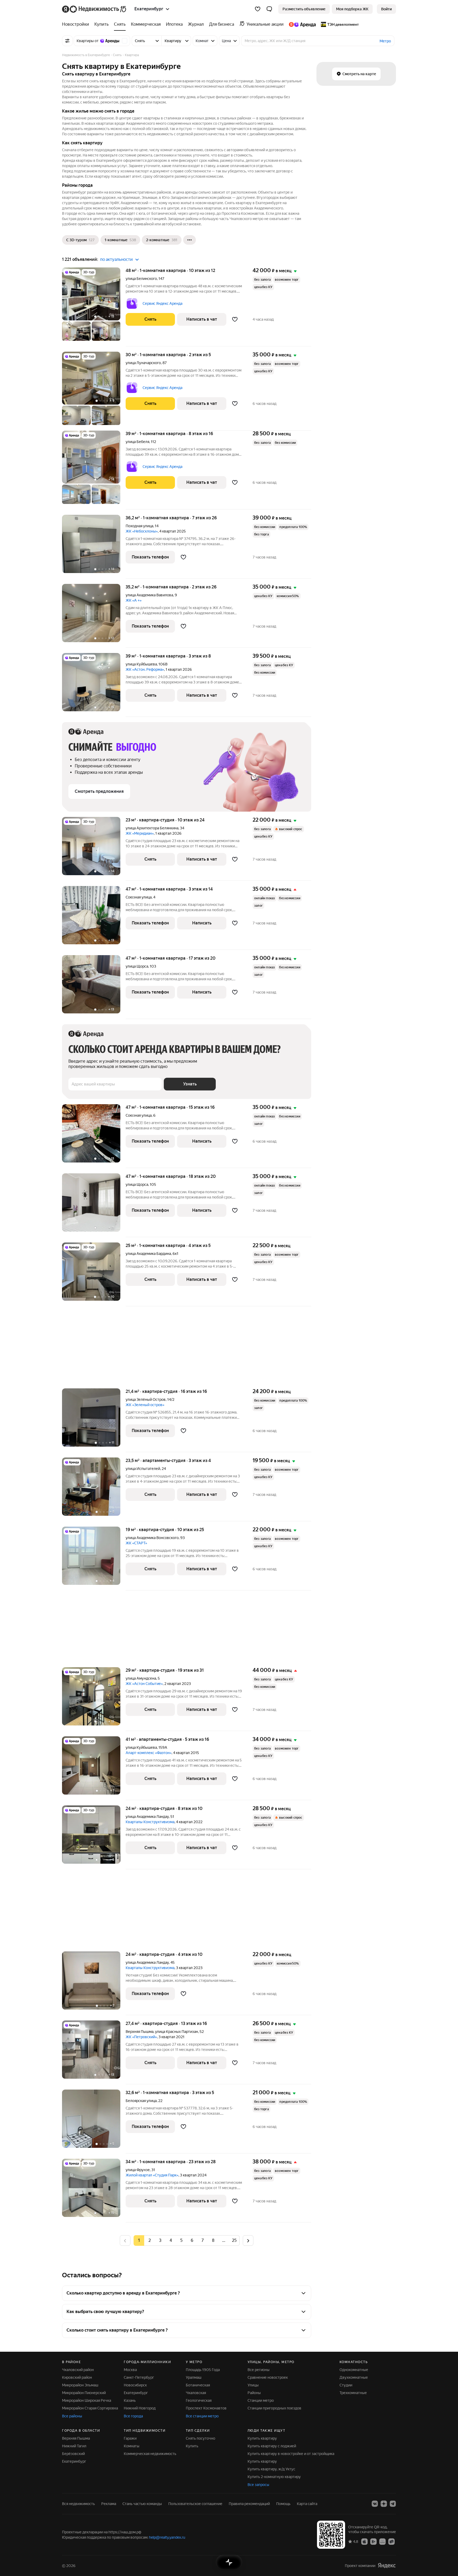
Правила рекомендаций (249, 2504)
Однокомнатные (354, 2370)
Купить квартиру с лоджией (272, 2446)
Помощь (283, 2504)
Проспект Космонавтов (206, 2408)
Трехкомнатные (353, 2393)
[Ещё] (190, 240)
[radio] (149, 2240)
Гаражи (130, 2438)
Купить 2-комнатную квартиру (274, 2477)
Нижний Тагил (74, 2446)
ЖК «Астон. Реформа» (145, 669)
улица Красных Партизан (177, 2032)
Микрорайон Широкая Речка (87, 2400)
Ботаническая (198, 2385)
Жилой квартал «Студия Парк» (152, 2175)
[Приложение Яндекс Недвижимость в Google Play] (373, 2541)
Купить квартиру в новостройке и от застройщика (291, 2454)
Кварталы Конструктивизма (150, 1822)
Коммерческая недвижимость (150, 2454)
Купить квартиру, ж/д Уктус (271, 2469)
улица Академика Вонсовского (152, 1538)
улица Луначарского (143, 363)
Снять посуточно (201, 2438)
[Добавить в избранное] (235, 319)
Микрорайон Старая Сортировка (90, 2408)
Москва (130, 2370)
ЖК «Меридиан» (140, 833)
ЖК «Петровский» (141, 2037)
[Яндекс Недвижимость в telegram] (393, 2504)
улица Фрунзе (138, 2170)
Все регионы (259, 2370)
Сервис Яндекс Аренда (162, 303)
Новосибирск (135, 2385)
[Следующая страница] (248, 2240)
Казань (130, 2400)
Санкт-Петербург (139, 2377)
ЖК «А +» (134, 600)
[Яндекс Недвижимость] (94, 9)
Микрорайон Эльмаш (80, 2385)
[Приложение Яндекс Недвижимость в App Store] (364, 2541)
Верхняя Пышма (140, 2032)
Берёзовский (73, 2454)
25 (234, 2240)
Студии (346, 2385)
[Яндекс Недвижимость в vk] (375, 2504)
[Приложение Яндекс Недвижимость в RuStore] (391, 2541)
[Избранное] (258, 9)
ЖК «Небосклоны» (142, 531)
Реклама (109, 2504)
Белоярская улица (141, 2101)
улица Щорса (137, 966)
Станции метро (261, 2400)
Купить (192, 2446)
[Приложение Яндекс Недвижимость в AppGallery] (382, 2541)
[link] (386, 9)
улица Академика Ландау (147, 1817)
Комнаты (132, 2446)
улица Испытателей (143, 1469)
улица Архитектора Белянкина (152, 828)
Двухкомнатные (354, 2377)
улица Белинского (141, 279)
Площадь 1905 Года (203, 2370)
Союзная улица (139, 897)
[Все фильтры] (67, 41)
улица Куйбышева (141, 664)
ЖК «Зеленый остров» (145, 1405)
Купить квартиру (262, 2438)
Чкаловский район (78, 2370)
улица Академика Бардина (148, 1254)
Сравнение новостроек (268, 2377)
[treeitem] (77, 24)
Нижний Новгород (140, 2408)
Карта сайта (307, 2504)
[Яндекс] (387, 2566)
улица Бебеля (137, 442)
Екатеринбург (136, 2393)
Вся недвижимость (78, 2504)
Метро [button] (385, 41)
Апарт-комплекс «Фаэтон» (149, 1753)
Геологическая (199, 2400)
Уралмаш (194, 2377)
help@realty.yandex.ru (167, 2537)
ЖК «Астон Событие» (144, 1684)
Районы (254, 2393)
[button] (269, 9)
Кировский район (77, 2377)
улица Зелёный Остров (146, 1399)
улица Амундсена (141, 1678)
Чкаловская (196, 2393)
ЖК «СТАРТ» (136, 1543)
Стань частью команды (142, 2504)
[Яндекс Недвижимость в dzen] (384, 2504)
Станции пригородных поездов (274, 2408)
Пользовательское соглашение (195, 2504)
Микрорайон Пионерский (84, 2393)
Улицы (253, 2385)
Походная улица (139, 526)
